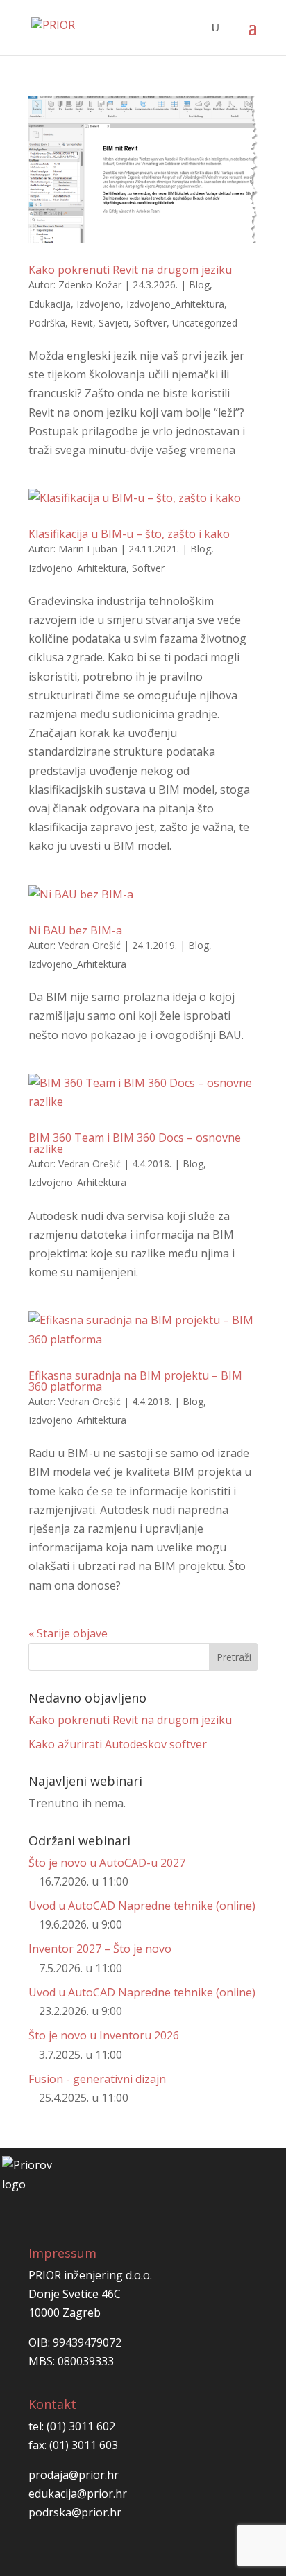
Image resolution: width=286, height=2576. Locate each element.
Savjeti (113, 323)
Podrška (47, 323)
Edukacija (50, 304)
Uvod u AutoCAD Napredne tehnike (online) (142, 1906)
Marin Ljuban (88, 549)
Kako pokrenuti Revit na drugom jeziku (130, 270)
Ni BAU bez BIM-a (75, 930)
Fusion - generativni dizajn (97, 2079)
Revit (82, 323)
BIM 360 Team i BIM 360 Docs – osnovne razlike (135, 1143)
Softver (150, 323)
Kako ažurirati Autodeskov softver (118, 1744)
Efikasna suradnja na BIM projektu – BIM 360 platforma (135, 1381)
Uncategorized (205, 323)
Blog (199, 285)
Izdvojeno (99, 304)
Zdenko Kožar (90, 285)
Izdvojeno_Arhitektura (175, 304)
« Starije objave (68, 1633)
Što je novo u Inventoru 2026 (104, 2035)
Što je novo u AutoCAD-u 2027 (107, 1863)
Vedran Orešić (90, 945)
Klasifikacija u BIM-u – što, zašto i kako (129, 534)
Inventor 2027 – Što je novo (100, 1949)
